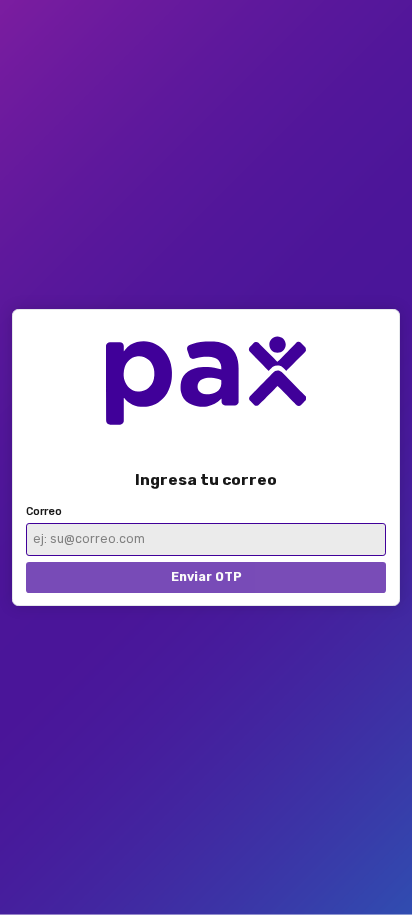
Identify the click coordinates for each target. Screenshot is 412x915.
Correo (44, 511)
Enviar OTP (206, 576)
